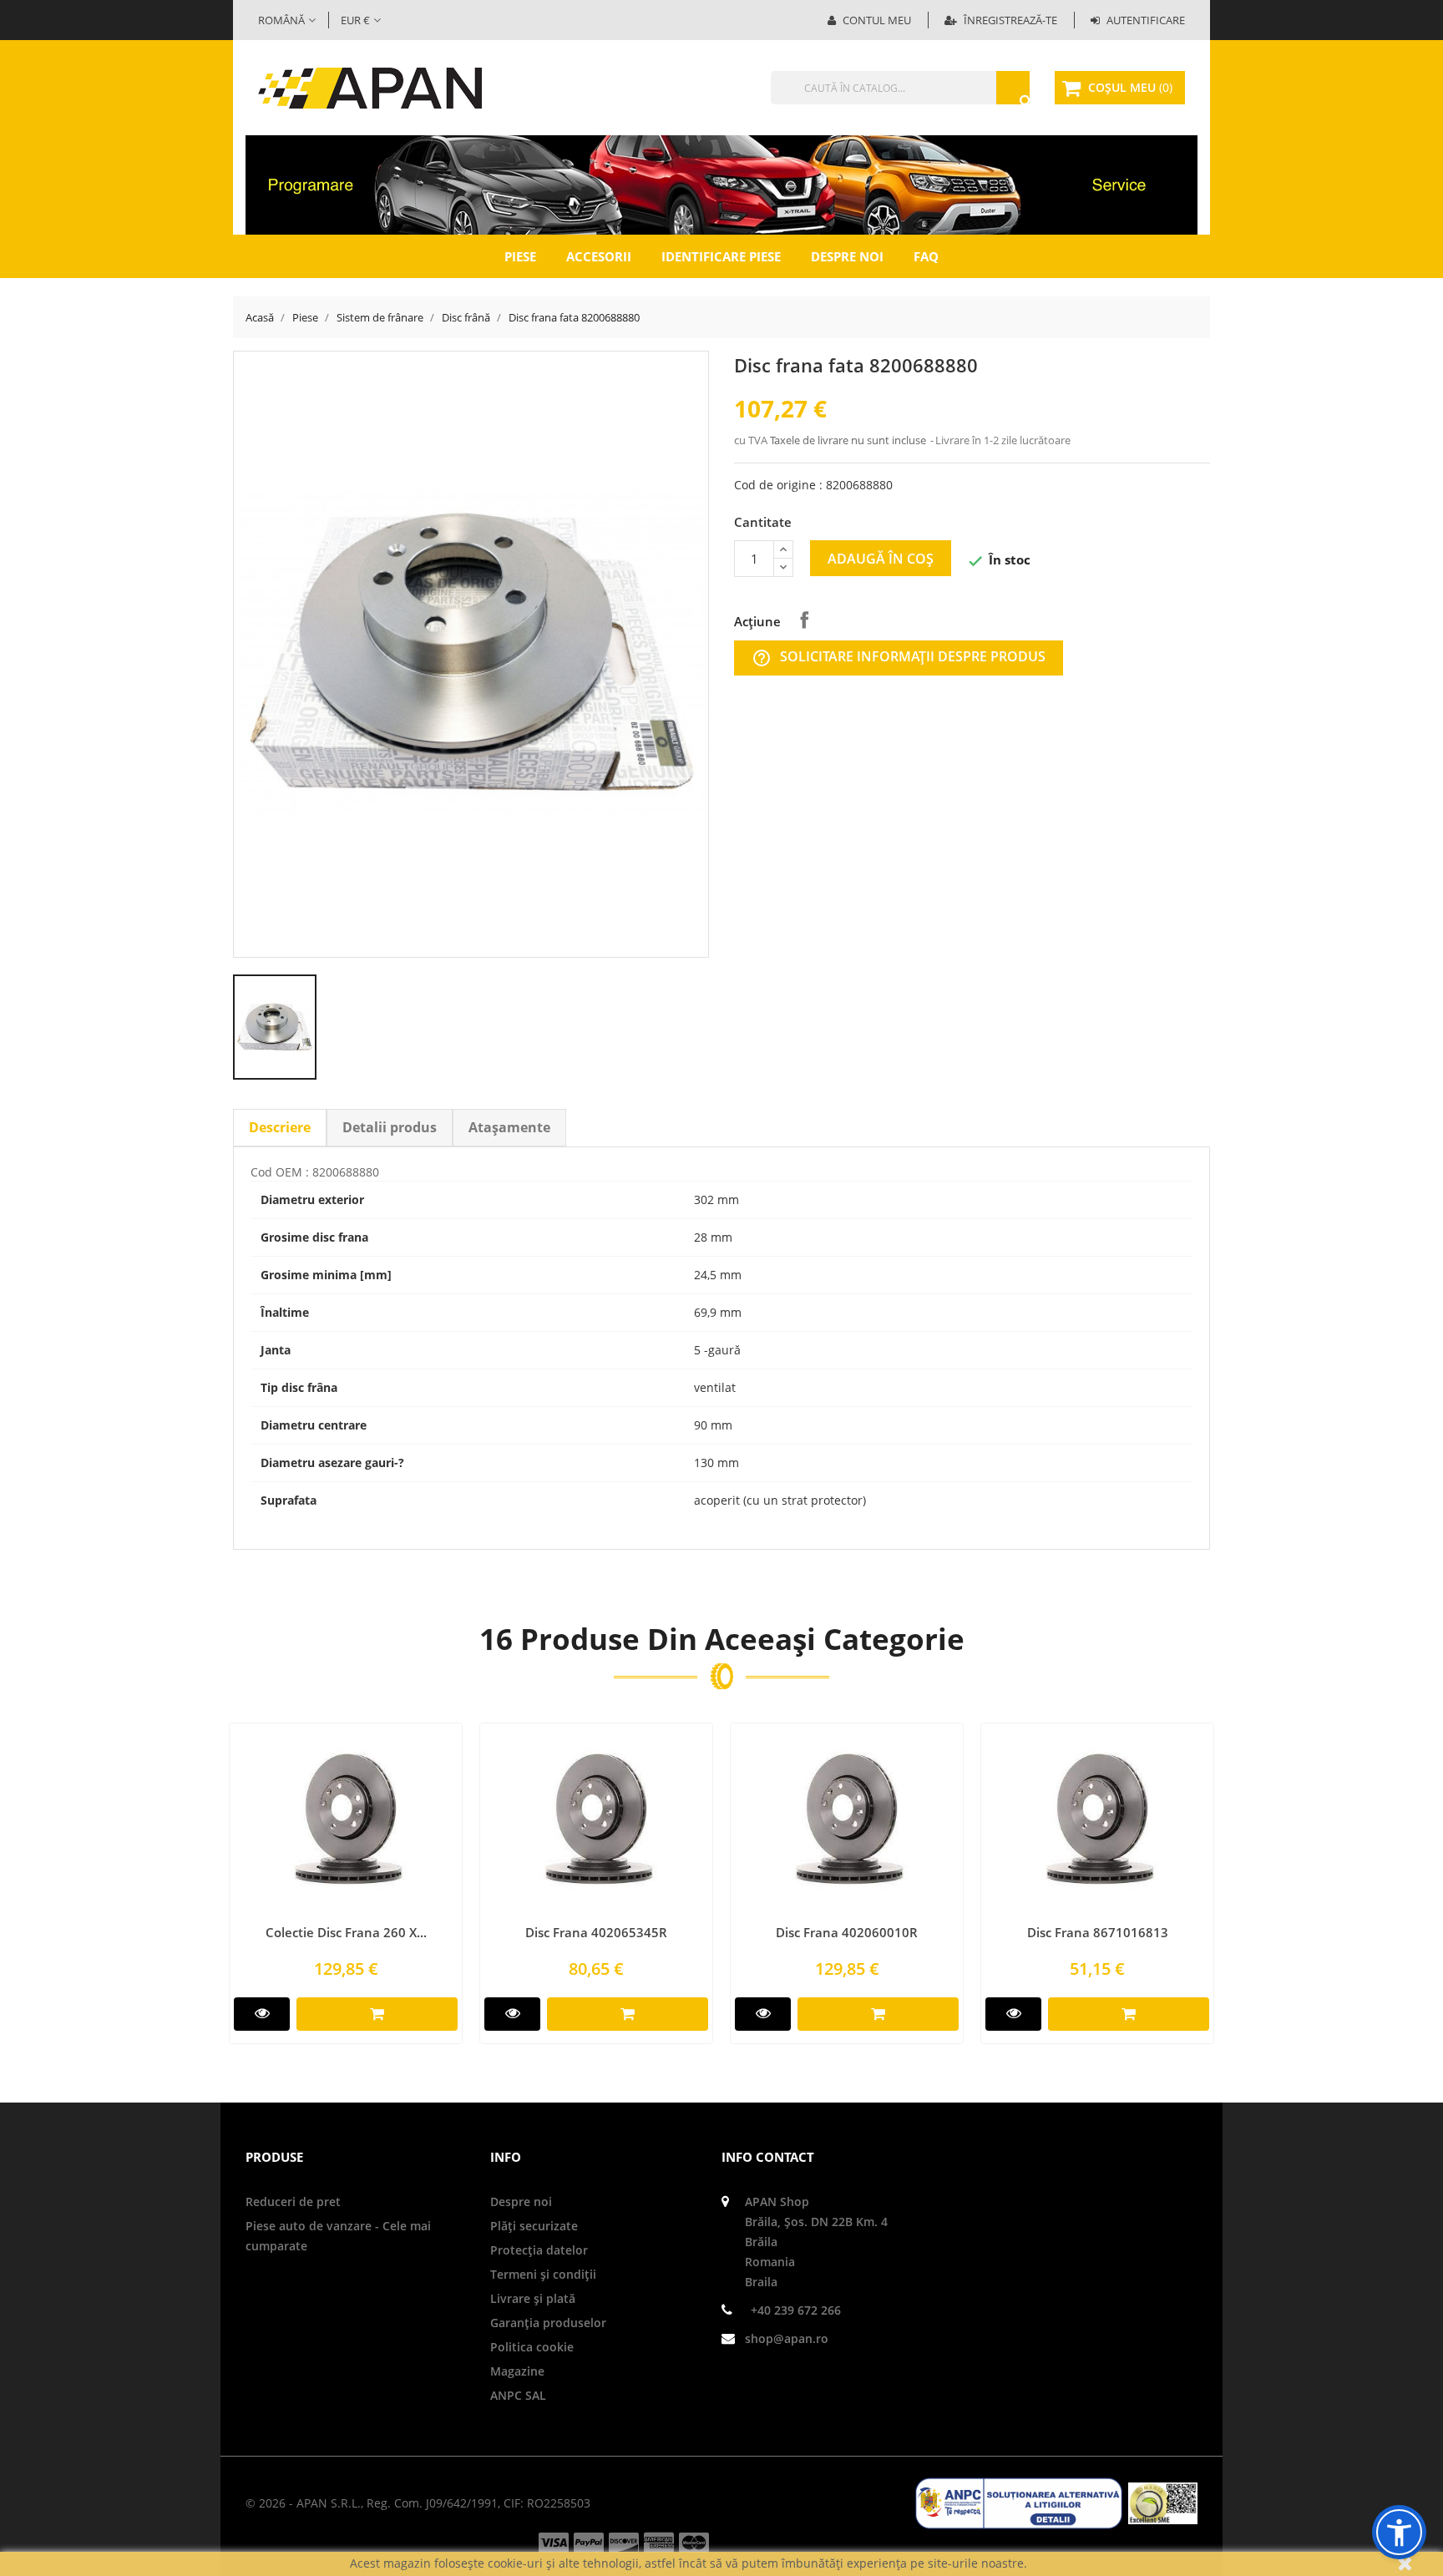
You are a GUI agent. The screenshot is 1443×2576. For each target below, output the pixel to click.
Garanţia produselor (548, 2323)
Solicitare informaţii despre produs (899, 658)
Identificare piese (721, 256)
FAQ (926, 256)
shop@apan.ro (787, 2338)
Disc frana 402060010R (847, 1932)
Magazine (517, 2371)
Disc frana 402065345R (596, 1932)
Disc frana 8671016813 (1098, 1932)
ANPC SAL (518, 2395)
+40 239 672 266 (796, 2310)
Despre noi (847, 256)
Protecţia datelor (539, 2250)
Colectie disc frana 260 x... (346, 1932)
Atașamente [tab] (509, 1127)
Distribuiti (804, 620)
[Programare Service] (721, 184)
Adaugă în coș (881, 559)
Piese (520, 256)
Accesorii (599, 256)
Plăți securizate (534, 2226)
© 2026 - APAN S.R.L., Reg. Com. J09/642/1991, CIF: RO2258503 (418, 2503)
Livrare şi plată (533, 2298)
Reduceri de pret (293, 2201)
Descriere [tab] (280, 1127)
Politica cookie (532, 2347)
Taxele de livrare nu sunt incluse (849, 440)
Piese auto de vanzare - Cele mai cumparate (338, 2236)
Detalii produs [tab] (390, 1127)
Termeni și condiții (543, 2274)
